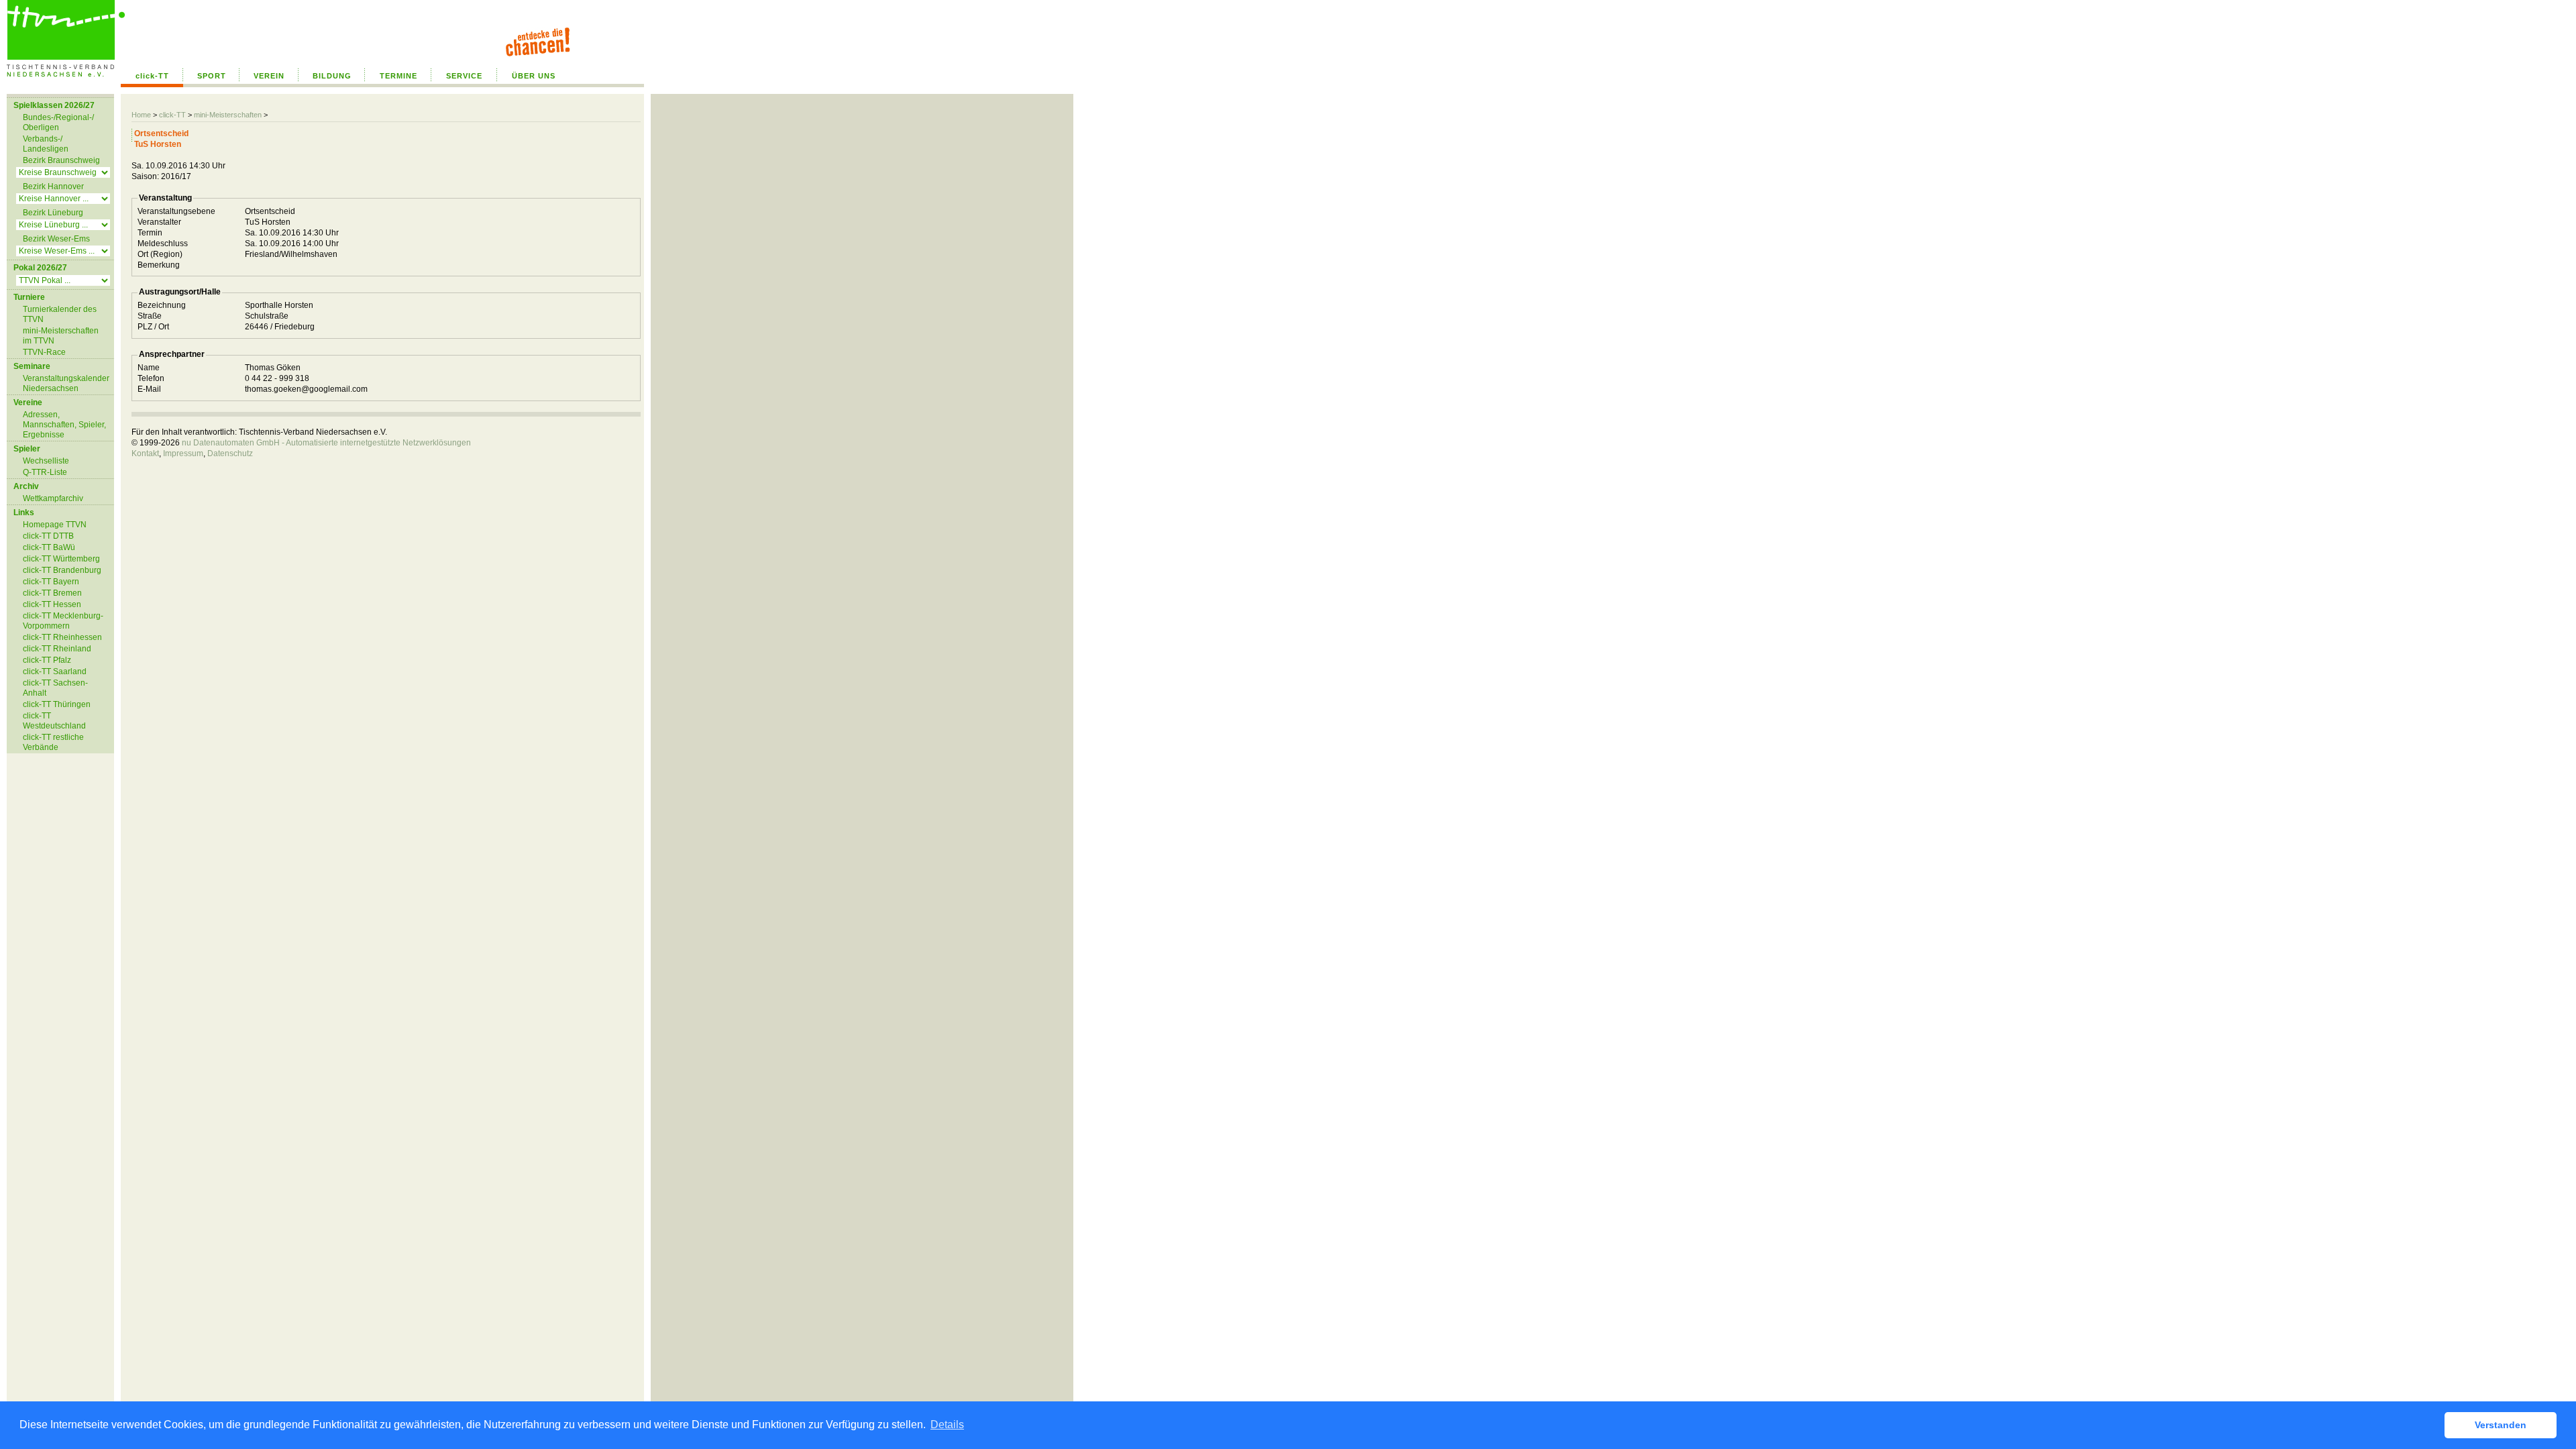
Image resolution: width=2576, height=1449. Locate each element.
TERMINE (398, 76)
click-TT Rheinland (57, 649)
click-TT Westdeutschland (54, 721)
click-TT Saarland (55, 672)
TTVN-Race (44, 352)
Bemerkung (159, 265)
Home (141, 115)
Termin (150, 233)
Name (149, 368)
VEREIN (269, 76)
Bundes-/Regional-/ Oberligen (58, 122)
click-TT (152, 76)
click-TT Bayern (51, 582)
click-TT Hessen (52, 604)
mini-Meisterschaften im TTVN (61, 336)
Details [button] (947, 1425)
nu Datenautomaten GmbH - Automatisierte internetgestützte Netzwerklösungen (326, 443)
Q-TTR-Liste (45, 472)
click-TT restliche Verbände (53, 742)
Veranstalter (159, 222)
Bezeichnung (162, 305)
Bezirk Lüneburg (53, 213)
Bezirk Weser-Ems (56, 239)
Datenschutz (230, 453)
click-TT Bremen (52, 593)
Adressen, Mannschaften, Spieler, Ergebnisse (64, 425)
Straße (150, 316)
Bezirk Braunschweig (61, 160)
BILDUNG (332, 76)
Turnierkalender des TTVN (60, 314)
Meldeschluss (163, 244)
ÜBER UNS (534, 76)
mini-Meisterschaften (228, 115)
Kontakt (145, 453)
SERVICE (464, 76)
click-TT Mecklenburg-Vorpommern (63, 621)
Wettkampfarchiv (53, 498)
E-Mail (149, 389)
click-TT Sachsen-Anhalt (55, 688)
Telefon (151, 378)
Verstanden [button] (2501, 1425)
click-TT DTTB (48, 536)
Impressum (183, 453)
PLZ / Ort (153, 327)
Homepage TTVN (55, 525)
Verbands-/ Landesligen (46, 144)
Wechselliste (46, 461)
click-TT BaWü (49, 547)
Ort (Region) (160, 254)
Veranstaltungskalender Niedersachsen (66, 383)
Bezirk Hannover (53, 186)
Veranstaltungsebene (176, 211)
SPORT (212, 76)
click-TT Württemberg (61, 559)
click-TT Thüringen (57, 704)
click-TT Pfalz (47, 660)
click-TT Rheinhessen (62, 637)
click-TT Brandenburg (62, 570)
